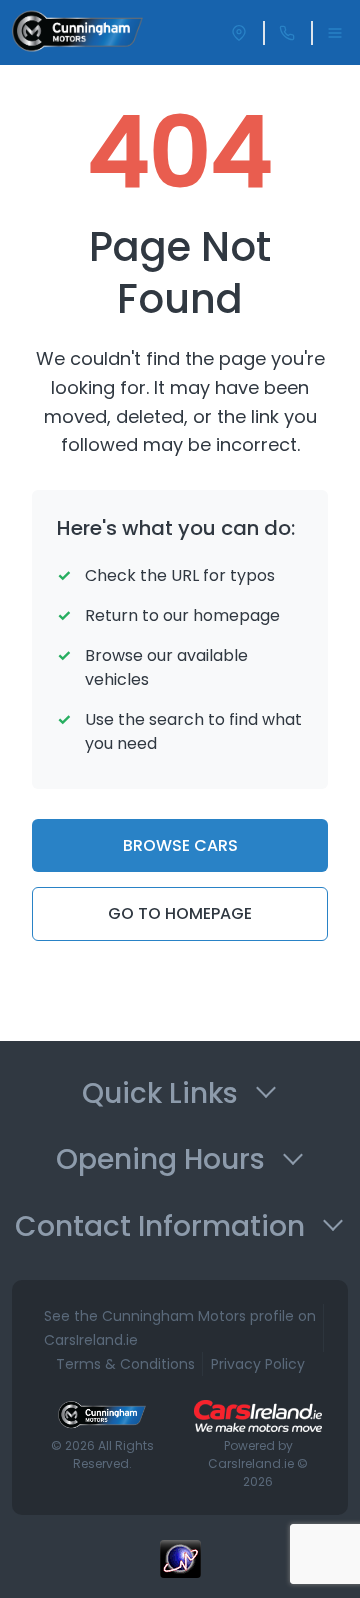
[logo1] (77, 33)
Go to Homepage (180, 913)
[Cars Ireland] (258, 1416)
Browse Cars (180, 845)
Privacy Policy (258, 1364)
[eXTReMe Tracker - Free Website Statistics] (180, 1569)
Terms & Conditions (125, 1364)
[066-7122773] (287, 33)
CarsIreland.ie (251, 1463)
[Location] (239, 33)
